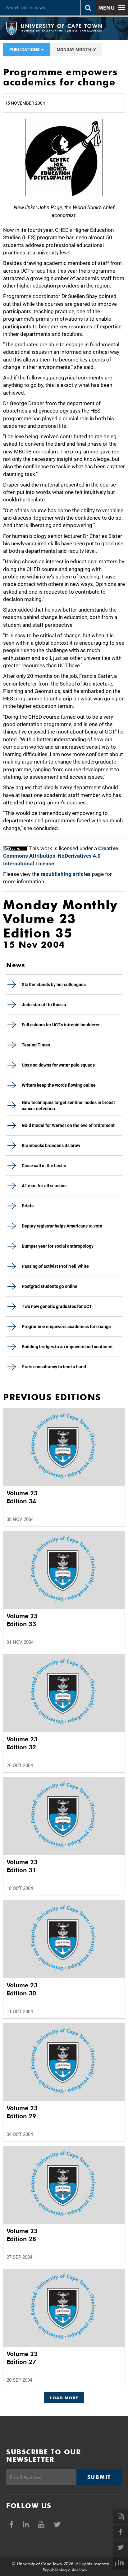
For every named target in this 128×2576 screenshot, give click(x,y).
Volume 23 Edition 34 (22, 1497)
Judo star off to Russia (44, 1005)
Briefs (28, 1206)
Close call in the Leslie (44, 1166)
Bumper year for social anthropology (58, 1246)
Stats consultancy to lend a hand (54, 1367)
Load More (64, 2398)
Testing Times (36, 1045)
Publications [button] (25, 50)
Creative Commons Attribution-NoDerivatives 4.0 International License (61, 856)
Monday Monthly (76, 50)
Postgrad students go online (50, 1286)
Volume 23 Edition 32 (22, 1743)
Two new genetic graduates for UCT (57, 1306)
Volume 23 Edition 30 (22, 1989)
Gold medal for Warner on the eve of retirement (68, 1125)
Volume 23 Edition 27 (22, 2358)
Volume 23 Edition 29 (22, 2112)
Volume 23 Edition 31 (22, 1866)
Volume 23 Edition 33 (22, 1620)
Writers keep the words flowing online (59, 1085)
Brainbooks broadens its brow (51, 1145)
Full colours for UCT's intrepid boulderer (61, 1025)
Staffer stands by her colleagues (54, 985)
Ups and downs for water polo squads (58, 1065)
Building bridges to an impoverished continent (67, 1347)
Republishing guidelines (65, 2570)
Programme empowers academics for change (66, 1327)
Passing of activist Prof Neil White (55, 1266)
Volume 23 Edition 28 (22, 2235)
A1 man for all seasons (44, 1186)
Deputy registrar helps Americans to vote (62, 1226)
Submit (99, 2477)
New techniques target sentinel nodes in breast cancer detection (68, 1106)
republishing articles (66, 874)
